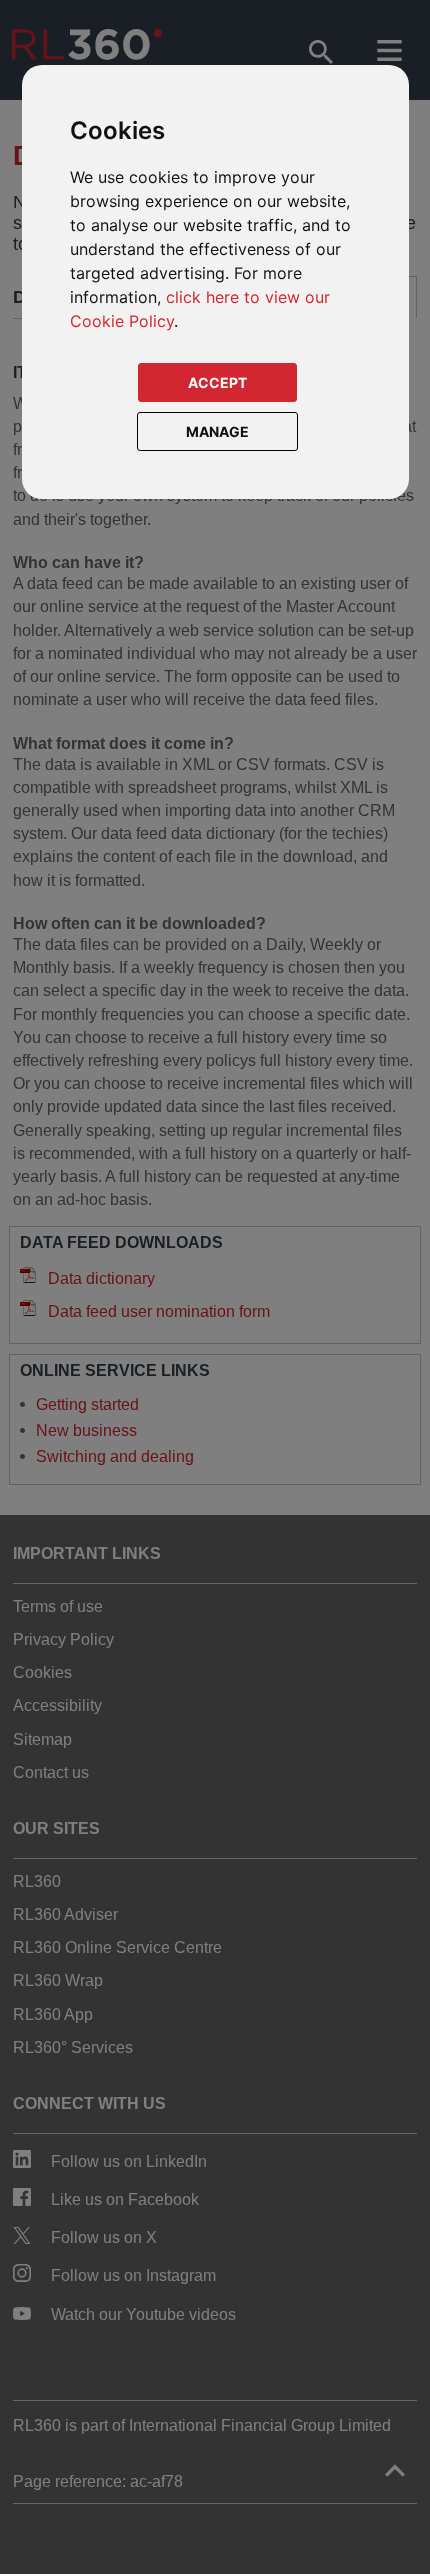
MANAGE (217, 431)
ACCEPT (217, 382)
